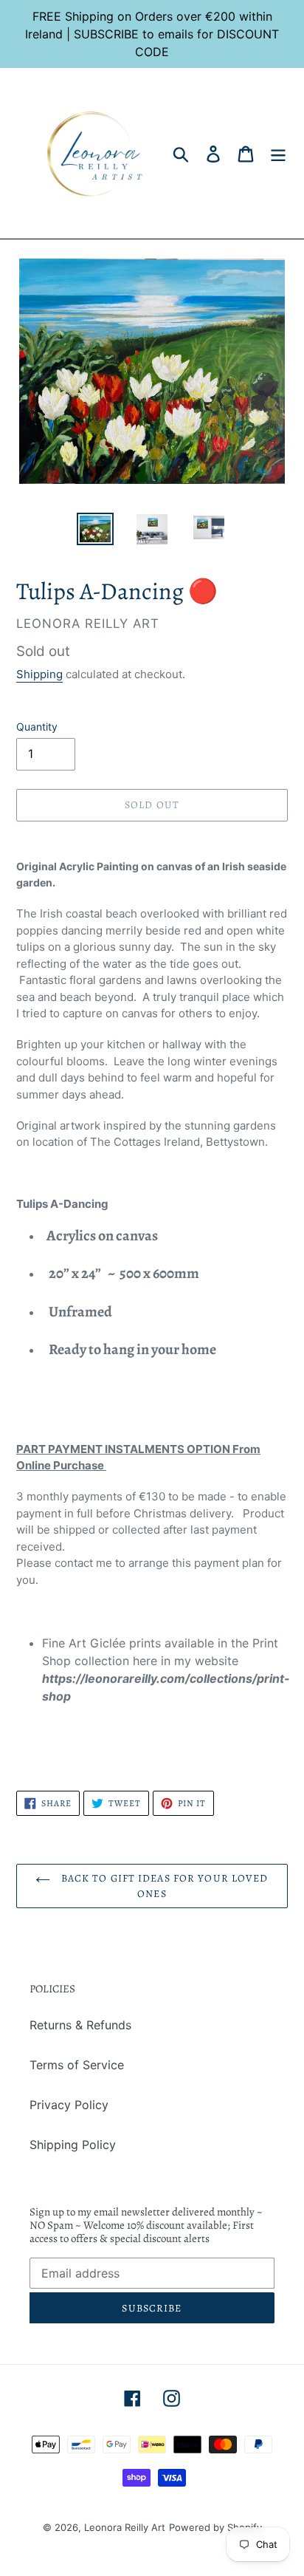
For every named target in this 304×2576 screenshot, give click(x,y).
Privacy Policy (69, 2105)
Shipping (39, 674)
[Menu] (278, 153)
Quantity (37, 727)
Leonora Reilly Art (125, 2527)
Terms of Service (77, 2065)
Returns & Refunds (80, 2025)
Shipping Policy (73, 2145)
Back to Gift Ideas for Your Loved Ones (163, 1886)
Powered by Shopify (215, 2527)
